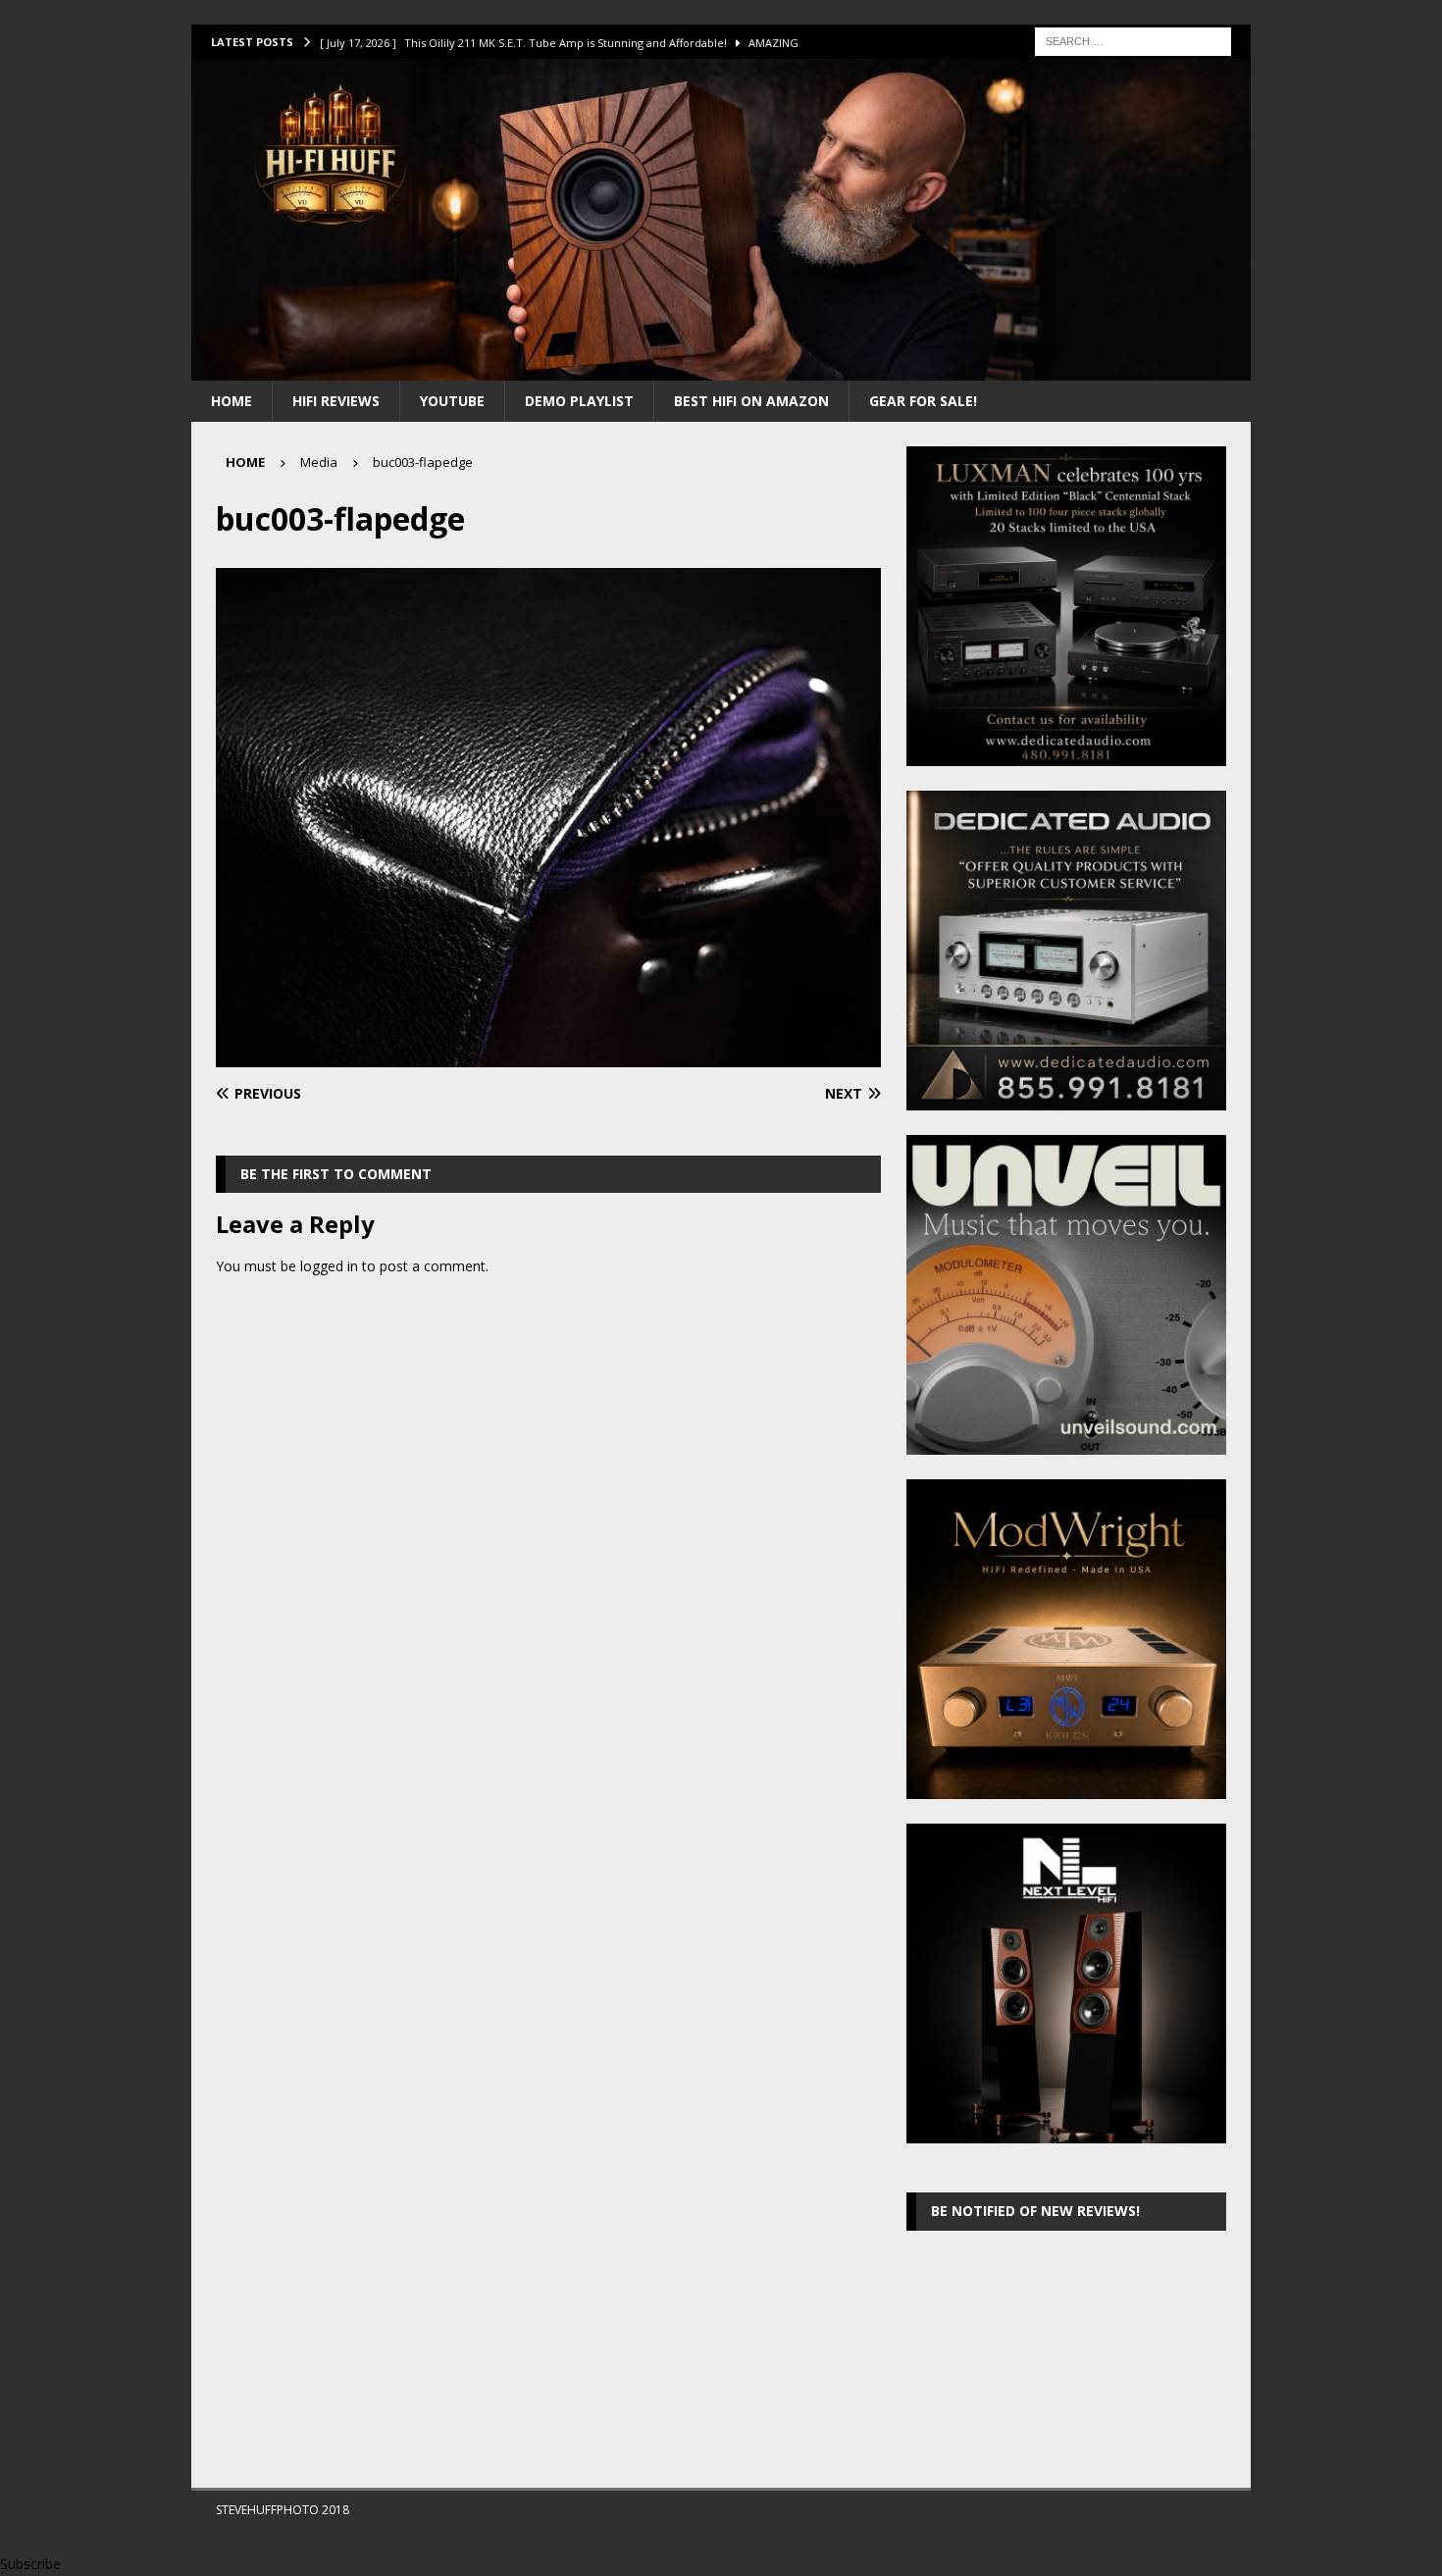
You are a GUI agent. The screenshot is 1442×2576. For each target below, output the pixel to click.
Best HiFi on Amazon (751, 401)
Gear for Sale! (923, 401)
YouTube (452, 401)
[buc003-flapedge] (548, 1056)
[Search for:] (1133, 40)
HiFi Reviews (336, 401)
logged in (329, 1266)
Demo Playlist (579, 401)
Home (232, 401)
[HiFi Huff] (721, 368)
